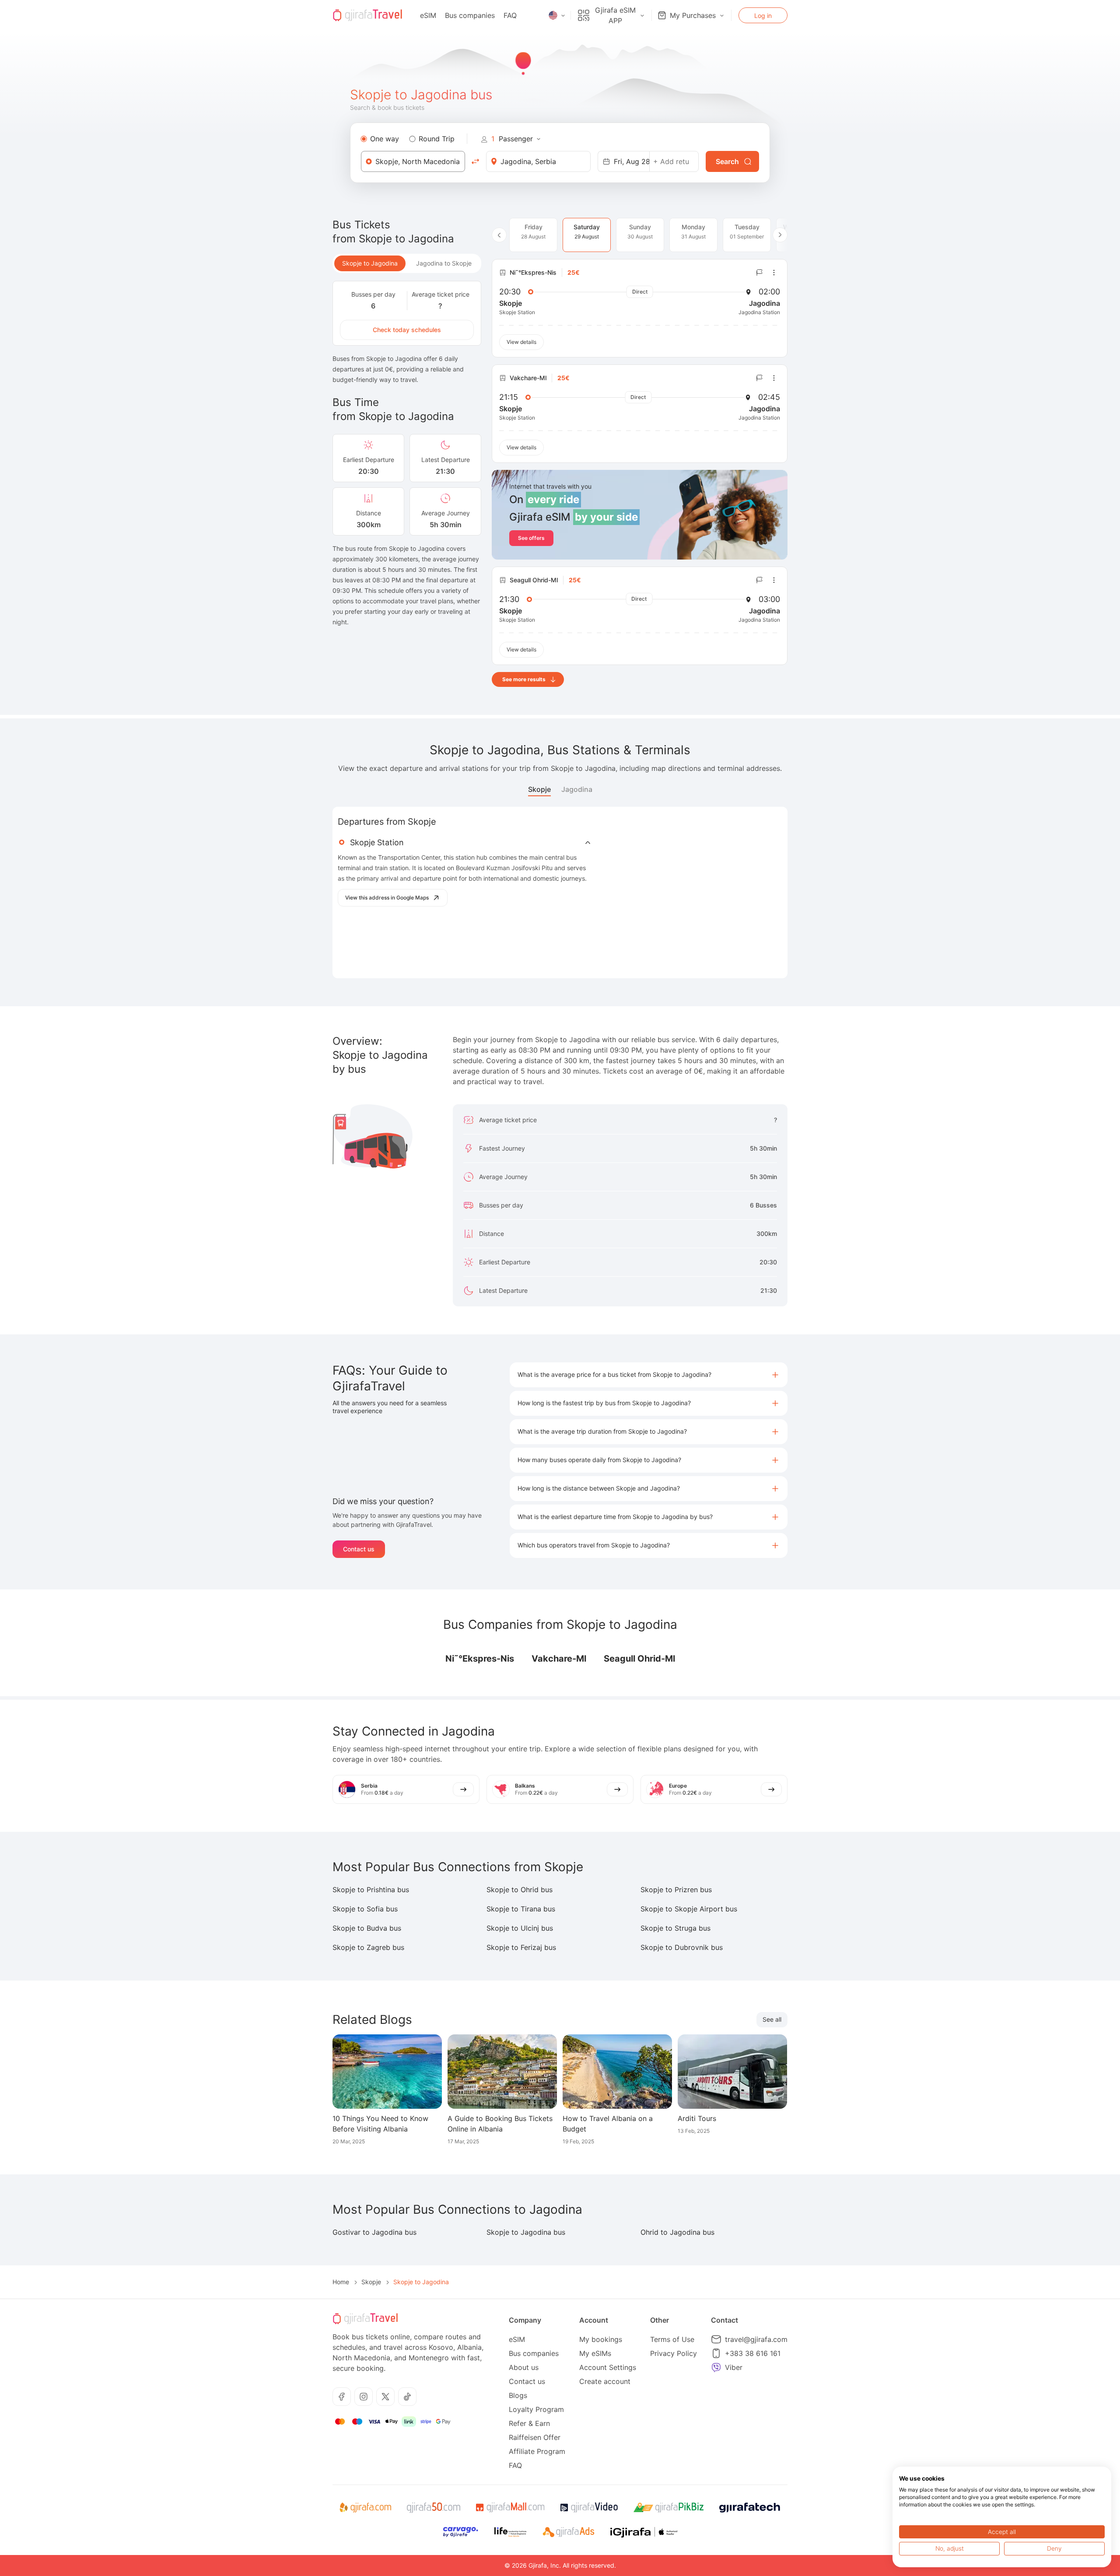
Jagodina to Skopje (444, 263)
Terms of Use (672, 2339)
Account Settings (608, 2367)
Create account (605, 2381)
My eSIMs (595, 2353)
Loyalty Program (536, 2409)
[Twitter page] (385, 2397)
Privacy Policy (674, 2353)
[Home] (367, 15)
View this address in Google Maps (387, 898)
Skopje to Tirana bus (521, 1909)
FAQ (510, 15)
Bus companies (470, 15)
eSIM (428, 15)
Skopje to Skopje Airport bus (689, 1909)
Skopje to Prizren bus (676, 1890)
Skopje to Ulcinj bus (520, 1928)
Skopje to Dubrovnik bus (682, 1947)
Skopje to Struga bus (675, 1928)
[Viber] (716, 2367)
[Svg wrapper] (365, 2508)
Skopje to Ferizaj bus (521, 1947)
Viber (734, 2367)
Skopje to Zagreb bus (368, 1947)
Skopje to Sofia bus (365, 1909)
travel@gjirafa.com (756, 2339)
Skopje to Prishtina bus (371, 1890)
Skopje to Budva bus (367, 1928)
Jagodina (577, 789)
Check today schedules (407, 330)
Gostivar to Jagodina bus (374, 2232)
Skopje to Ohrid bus (520, 1890)
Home (341, 2282)
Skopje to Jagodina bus (526, 2232)
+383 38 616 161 (753, 2353)
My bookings (601, 2339)
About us (524, 2367)
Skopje (539, 789)
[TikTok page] (407, 2397)
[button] (649, 1375)
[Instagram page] (364, 2397)
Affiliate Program (537, 2451)
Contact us (359, 1549)
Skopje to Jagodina (370, 263)
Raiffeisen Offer (535, 2437)
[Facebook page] (342, 2397)
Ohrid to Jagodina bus (677, 2232)
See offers (531, 538)
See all (772, 2019)
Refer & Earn (529, 2423)
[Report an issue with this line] (759, 273)
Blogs (518, 2395)
